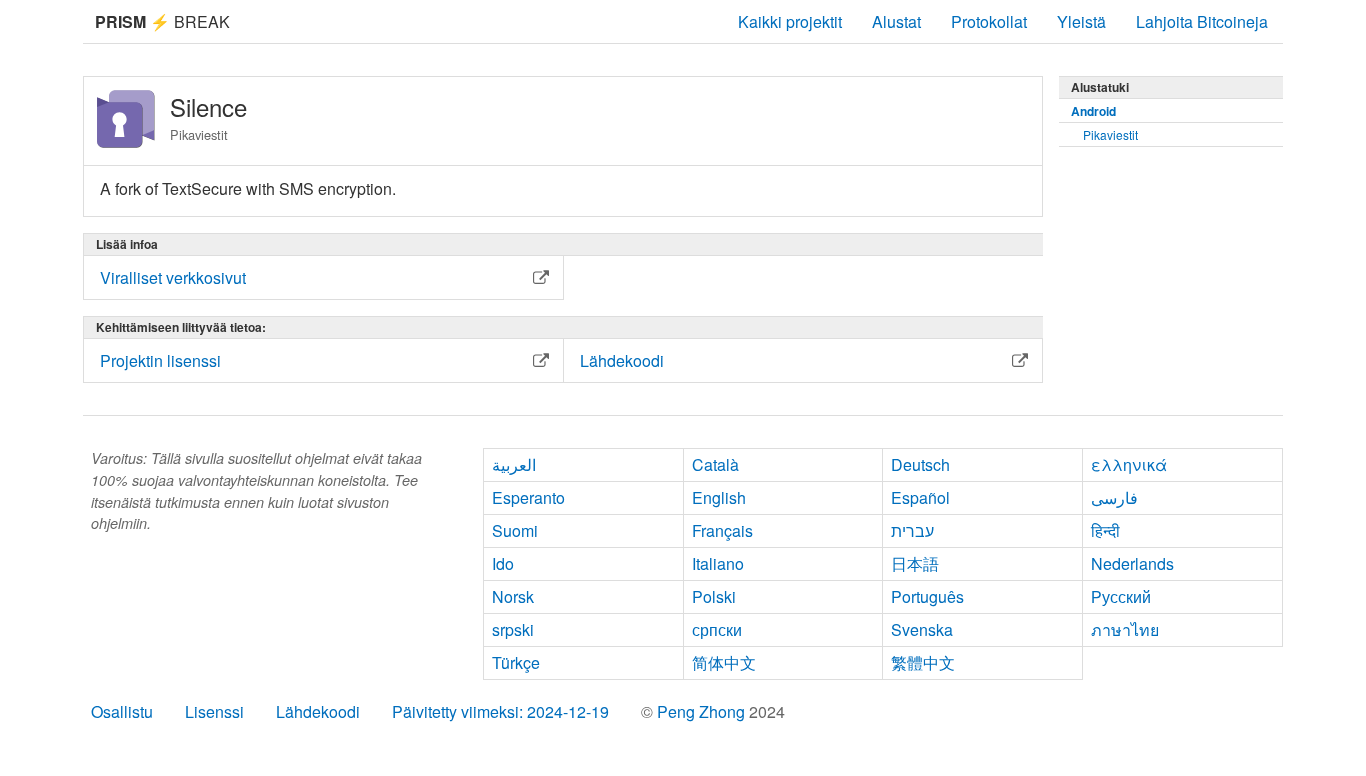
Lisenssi (214, 711)
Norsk (513, 596)
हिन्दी (1105, 530)
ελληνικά (1129, 464)
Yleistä (1081, 21)
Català (715, 464)
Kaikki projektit (790, 21)
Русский (1121, 596)
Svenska (922, 629)
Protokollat (989, 21)
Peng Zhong (703, 711)
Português (927, 596)
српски (717, 629)
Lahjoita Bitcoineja (1202, 21)
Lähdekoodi (318, 711)
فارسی (1114, 497)
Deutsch (920, 464)
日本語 (915, 563)
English (719, 497)
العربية (514, 464)
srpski (513, 629)
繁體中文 (923, 662)
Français (722, 530)
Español (920, 497)
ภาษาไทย (1125, 629)
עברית (912, 530)
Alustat (896, 21)
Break (162, 21)
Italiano (718, 563)
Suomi (515, 530)
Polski (714, 596)
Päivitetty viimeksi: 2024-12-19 (500, 711)
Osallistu (122, 711)
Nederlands (1132, 563)
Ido (503, 563)
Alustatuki (1100, 87)
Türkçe (516, 662)
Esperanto (528, 497)
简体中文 (724, 662)
